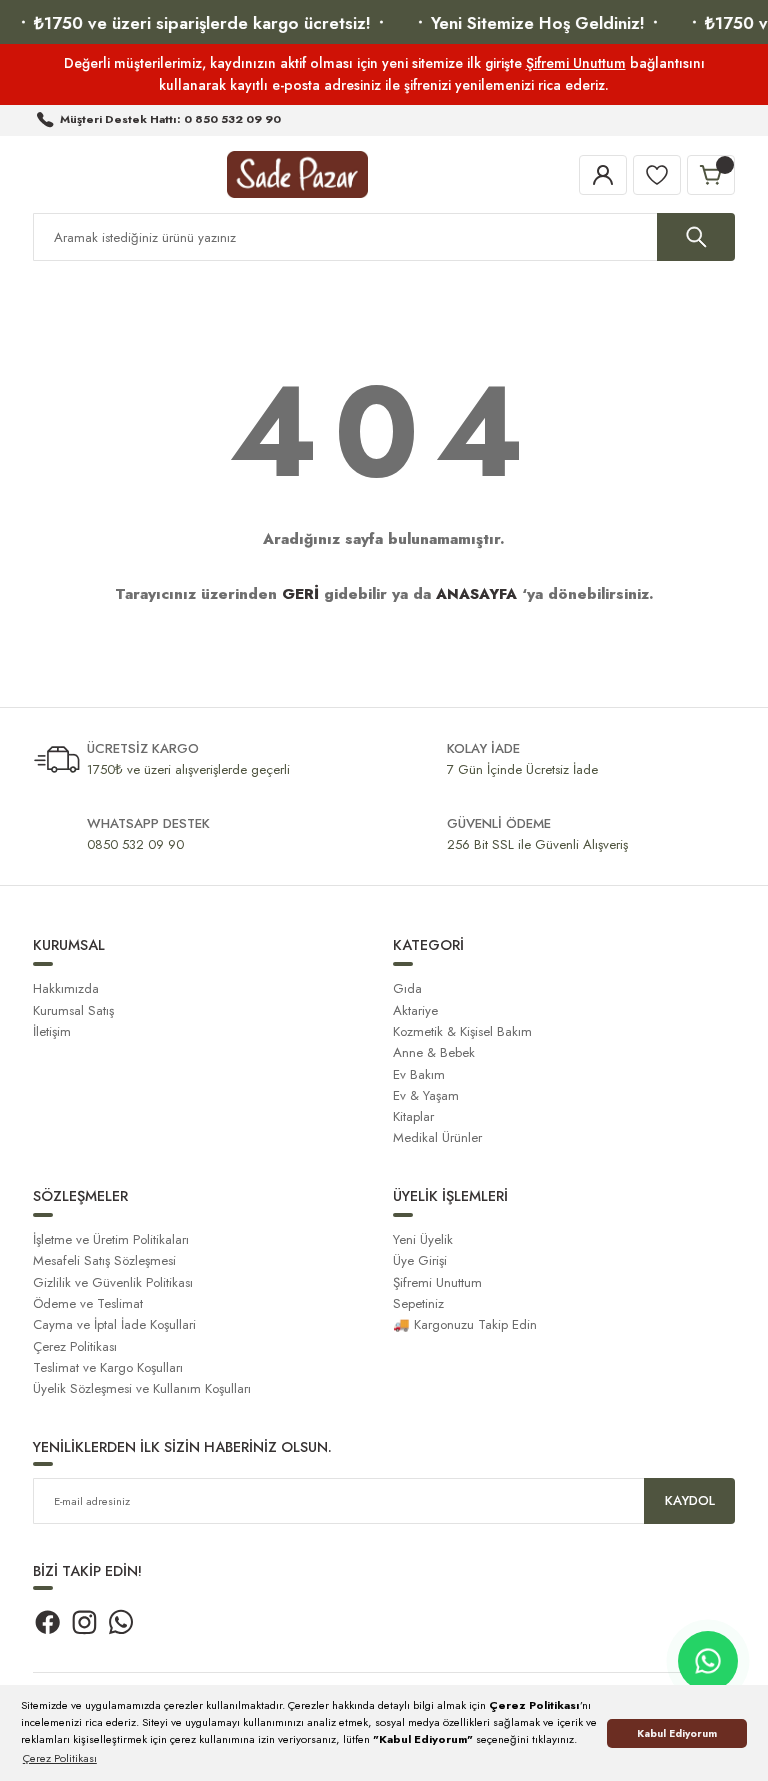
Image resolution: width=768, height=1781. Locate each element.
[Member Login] (603, 175)
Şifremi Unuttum (576, 63)
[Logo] (297, 174)
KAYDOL (690, 1500)
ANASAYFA (476, 594)
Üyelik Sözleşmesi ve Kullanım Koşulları (142, 1388)
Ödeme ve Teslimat (88, 1303)
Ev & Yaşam (426, 1095)
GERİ (300, 594)
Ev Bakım (419, 1074)
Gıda (407, 988)
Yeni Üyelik (423, 1239)
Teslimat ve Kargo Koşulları (108, 1367)
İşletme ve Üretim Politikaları (111, 1239)
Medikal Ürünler (437, 1137)
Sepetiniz (418, 1303)
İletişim (52, 1031)
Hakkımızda (66, 988)
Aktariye (415, 1010)
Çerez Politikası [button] (60, 1758)
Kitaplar (413, 1116)
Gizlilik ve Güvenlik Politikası (113, 1282)
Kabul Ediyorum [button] (677, 1733)
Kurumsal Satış (73, 1010)
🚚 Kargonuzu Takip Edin (465, 1324)
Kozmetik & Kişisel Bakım (462, 1031)
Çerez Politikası (75, 1346)
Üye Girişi (420, 1260)
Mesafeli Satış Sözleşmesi (104, 1260)
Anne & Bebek (434, 1052)
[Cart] (711, 175)
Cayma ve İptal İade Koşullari (114, 1324)
